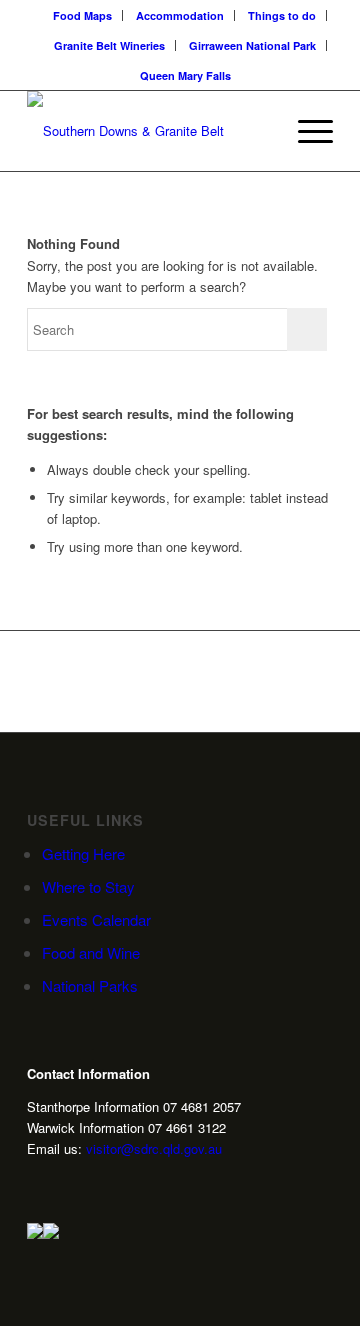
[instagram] (35, 1184)
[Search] (258, 131)
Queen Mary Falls (185, 75)
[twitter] (66, 1184)
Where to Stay (88, 886)
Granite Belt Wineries (109, 45)
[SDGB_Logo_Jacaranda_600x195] (149, 131)
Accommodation (180, 15)
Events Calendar (96, 919)
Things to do (282, 15)
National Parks (90, 985)
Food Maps (82, 15)
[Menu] (305, 131)
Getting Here (83, 853)
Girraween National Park (252, 45)
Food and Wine (91, 952)
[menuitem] (83, 15)
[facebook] (97, 1184)
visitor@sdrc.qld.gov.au (154, 1148)
